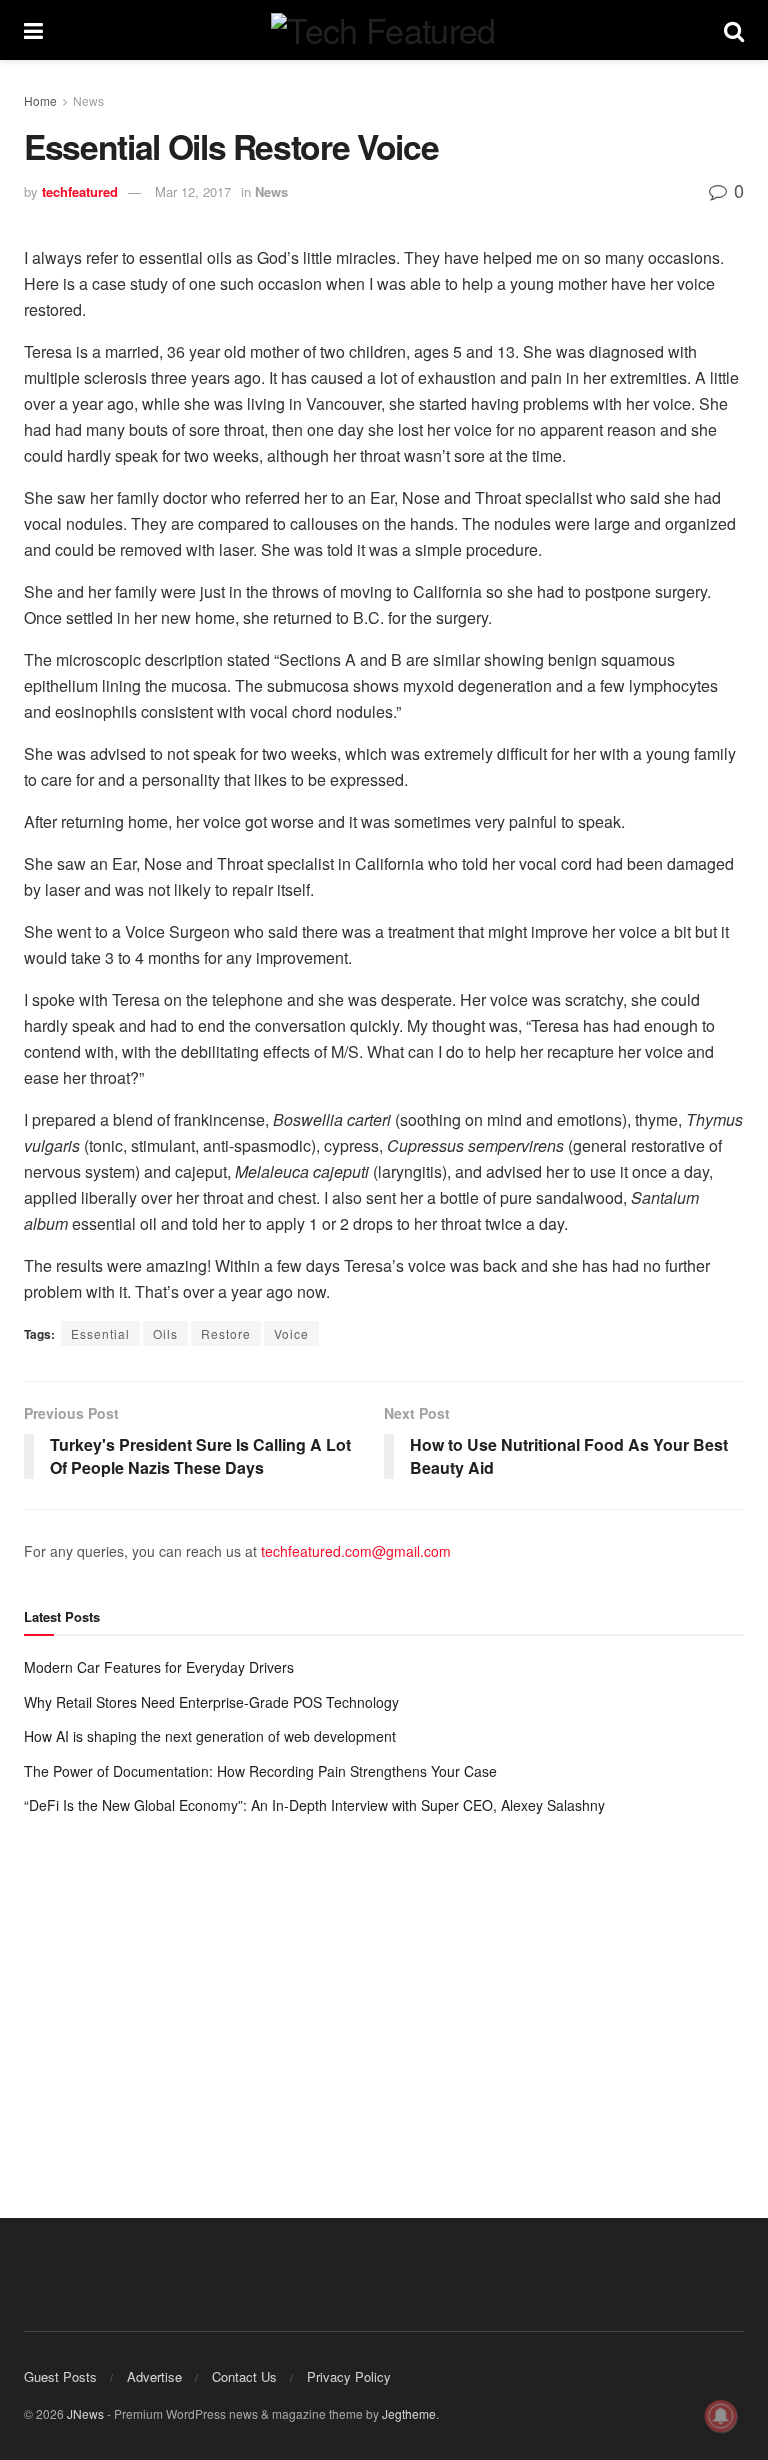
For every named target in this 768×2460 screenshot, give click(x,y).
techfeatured (80, 191)
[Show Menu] (33, 30)
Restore (226, 1333)
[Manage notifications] (721, 2416)
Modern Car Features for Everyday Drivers (159, 1667)
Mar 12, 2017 (193, 191)
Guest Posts (60, 2376)
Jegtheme (409, 2413)
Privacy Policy (349, 2376)
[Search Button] (734, 30)
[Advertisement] (384, 1997)
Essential (100, 1333)
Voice (291, 1333)
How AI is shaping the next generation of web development (210, 1736)
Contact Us (244, 2376)
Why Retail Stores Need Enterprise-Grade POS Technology (211, 1702)
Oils (165, 1333)
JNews (85, 2413)
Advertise (154, 2376)
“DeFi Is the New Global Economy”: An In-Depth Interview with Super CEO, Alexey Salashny (314, 1805)
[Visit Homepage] (383, 30)
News (88, 100)
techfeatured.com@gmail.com (356, 1551)
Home (40, 100)
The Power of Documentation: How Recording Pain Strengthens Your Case (260, 1771)
